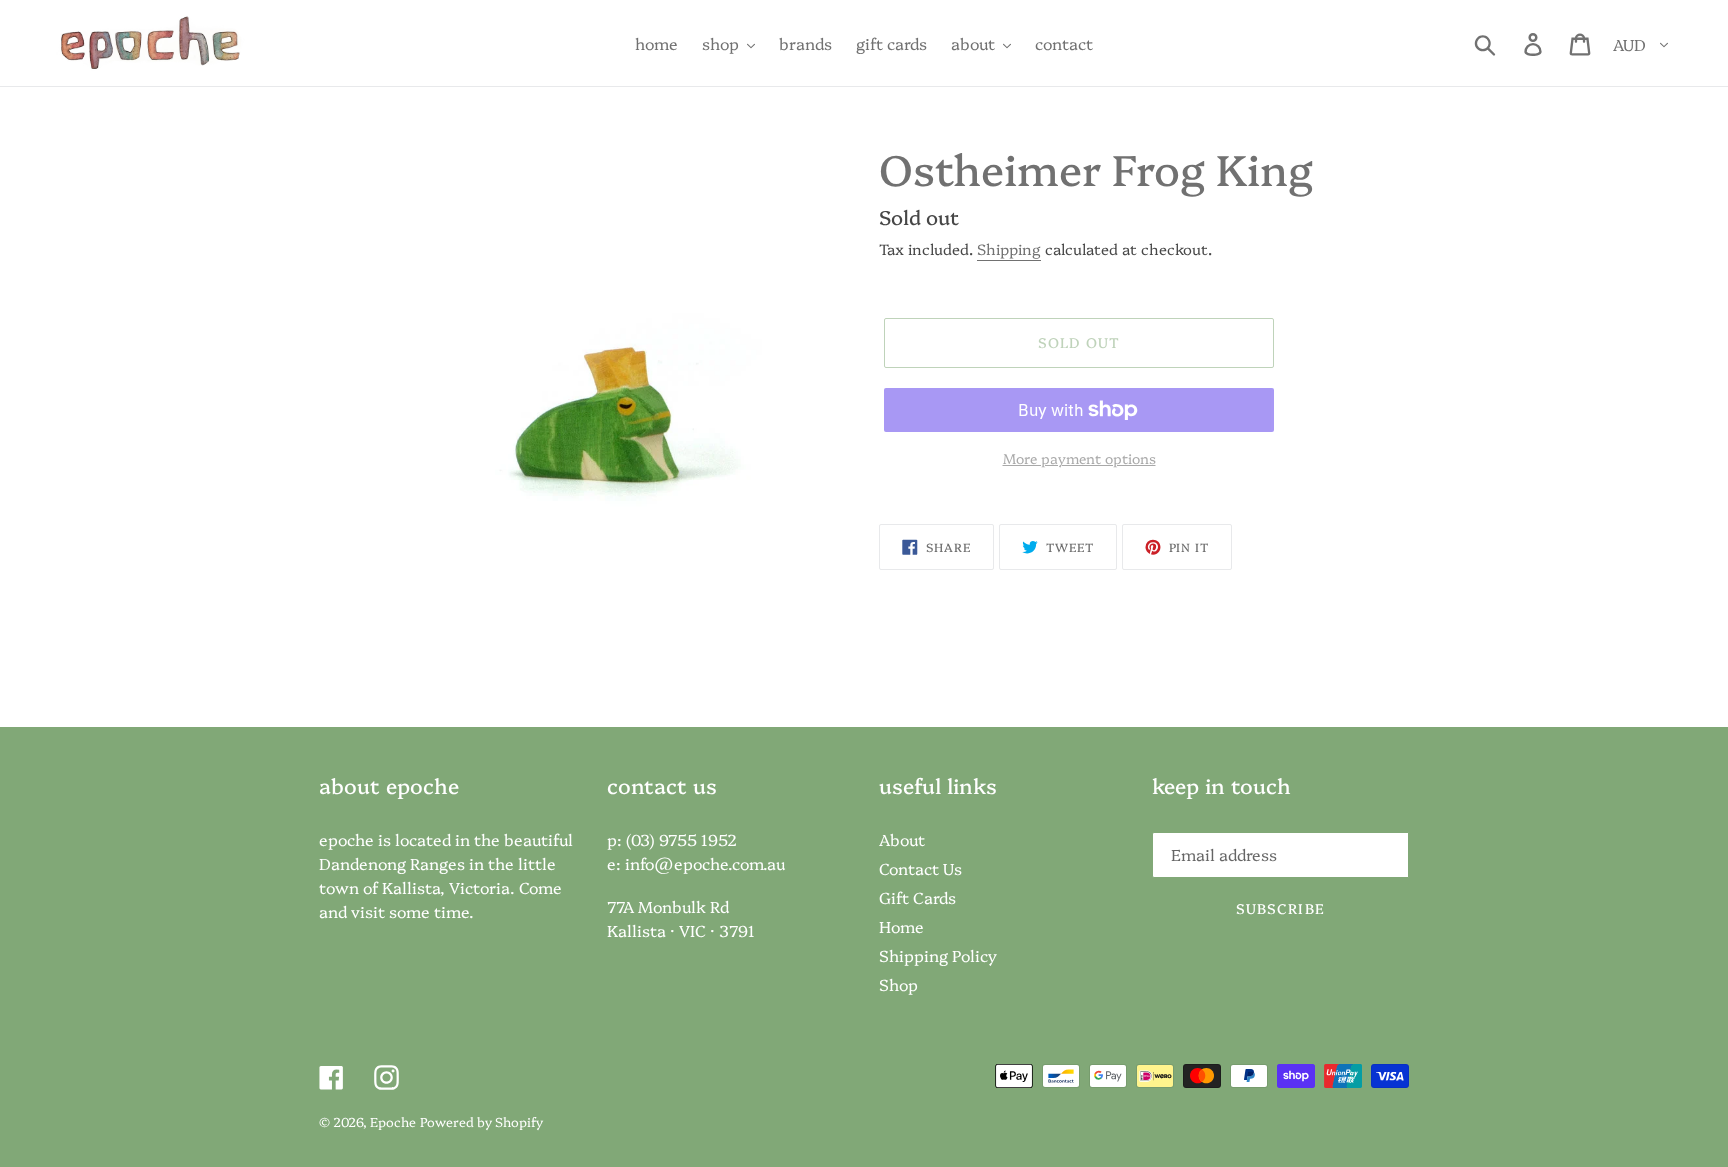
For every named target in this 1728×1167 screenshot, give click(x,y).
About (902, 839)
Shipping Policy (938, 955)
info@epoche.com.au (705, 863)
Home (901, 926)
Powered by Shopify (481, 1121)
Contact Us (920, 868)
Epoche (393, 1121)
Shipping (1009, 248)
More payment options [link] (1079, 458)
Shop (898, 984)
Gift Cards (917, 897)
